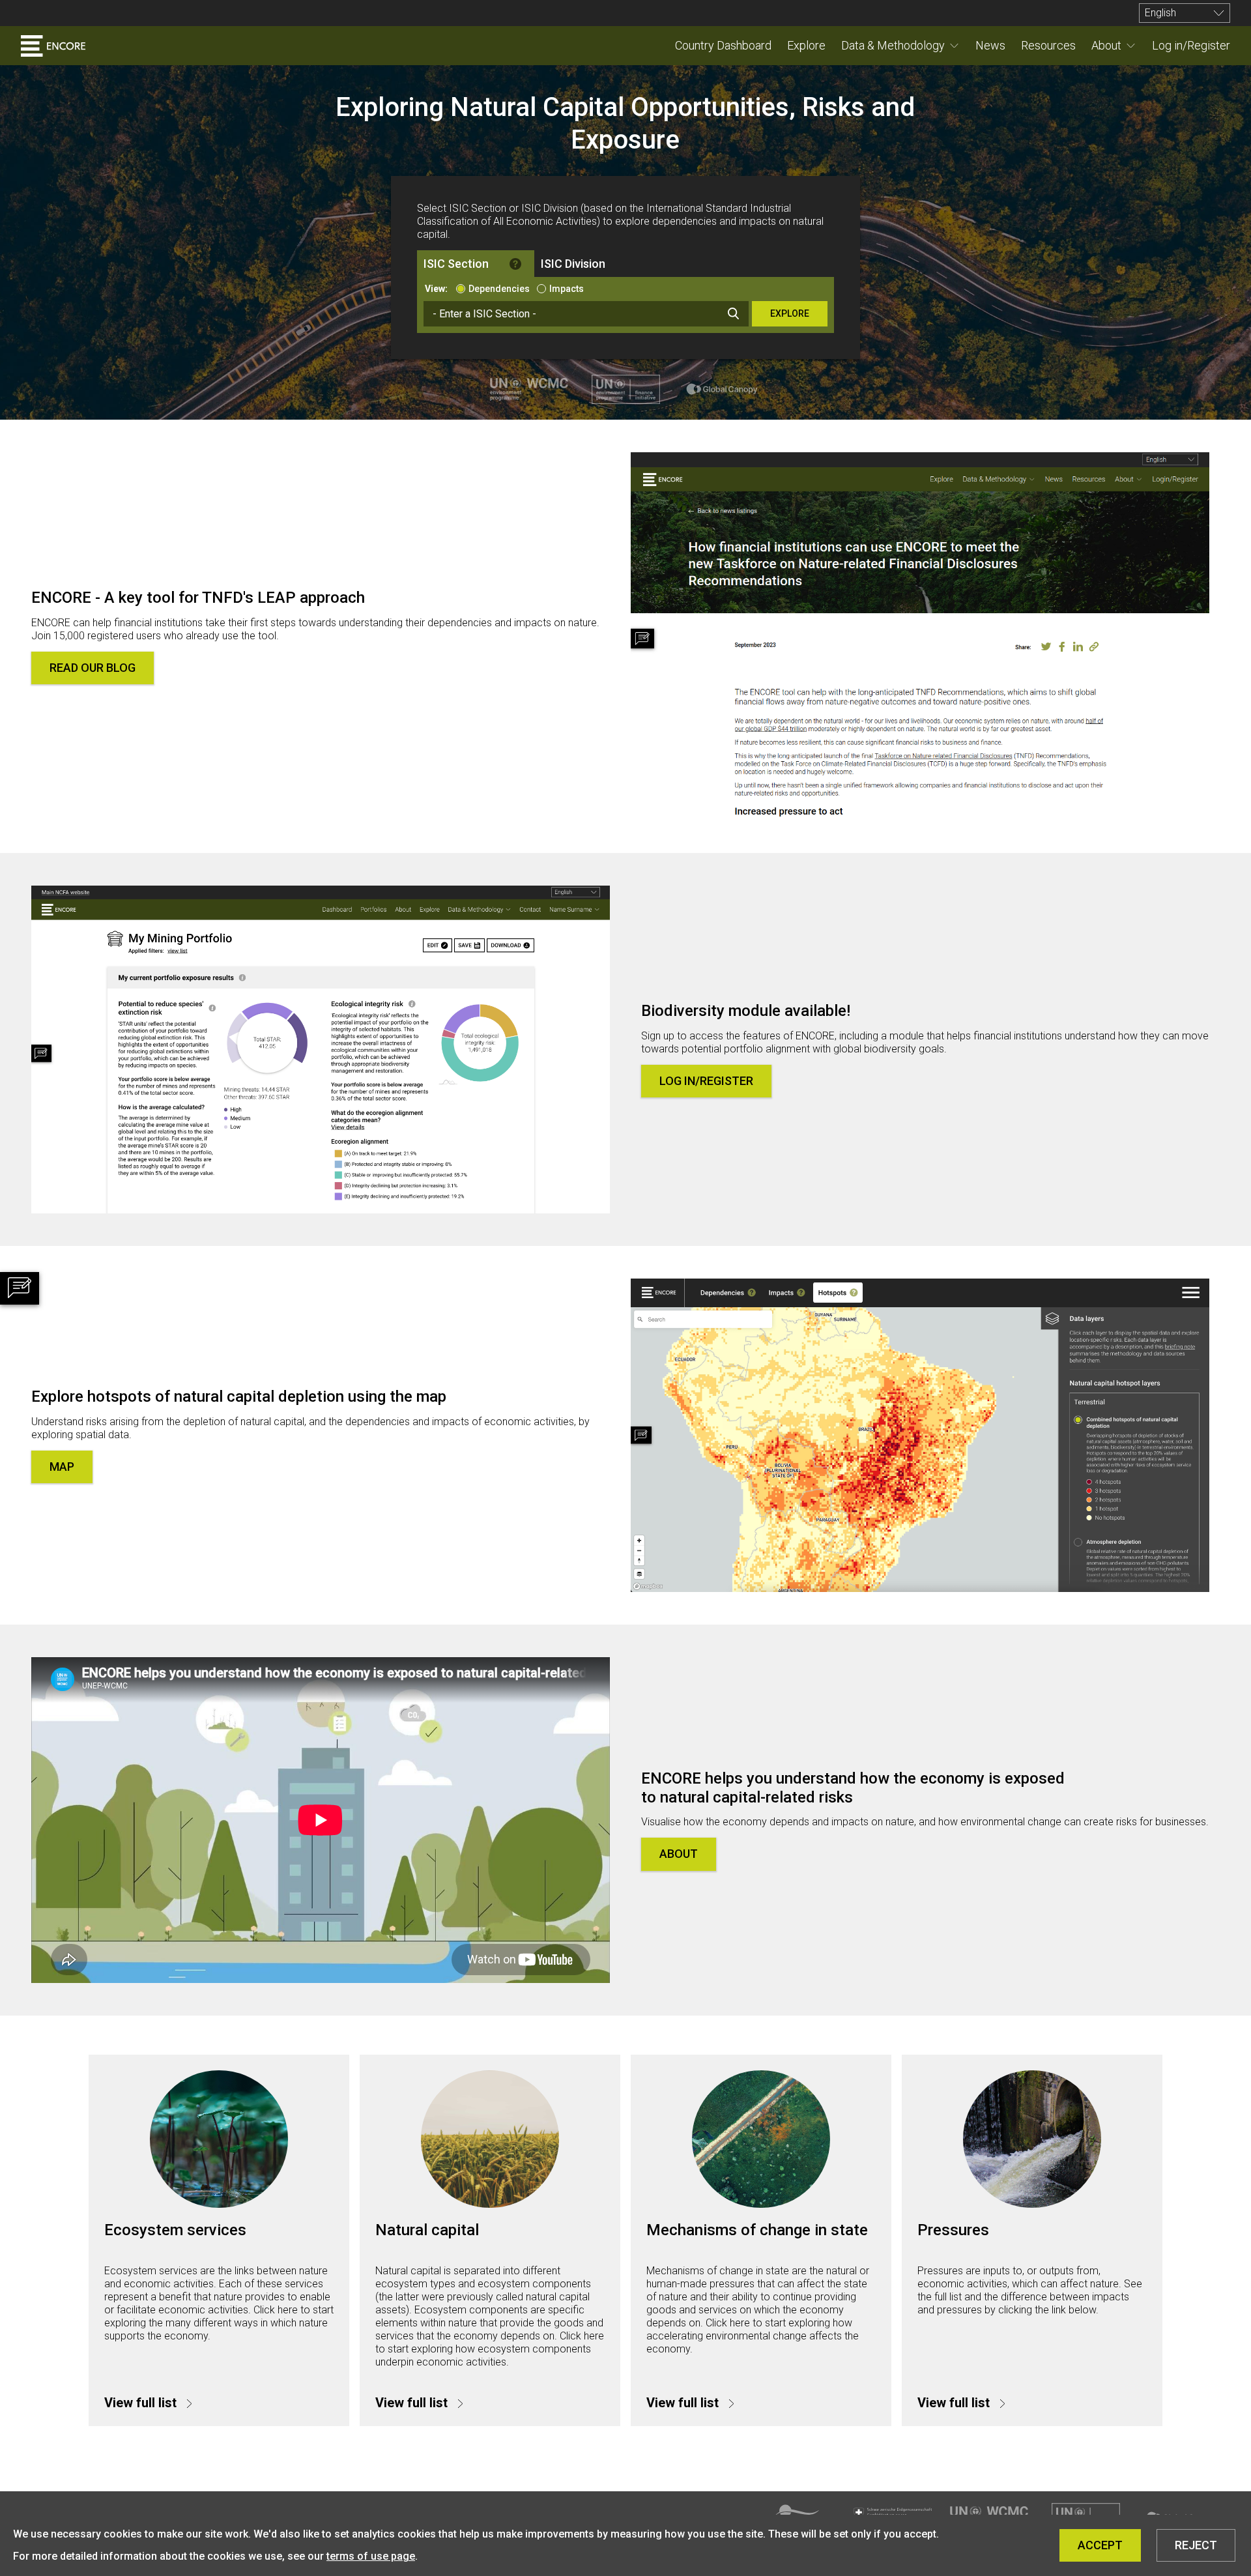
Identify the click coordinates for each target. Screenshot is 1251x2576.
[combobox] (586, 314)
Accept (1100, 2545)
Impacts (567, 289)
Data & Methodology (893, 45)
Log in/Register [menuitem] (1191, 45)
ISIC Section (456, 264)
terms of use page (371, 2556)
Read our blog (93, 668)
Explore (790, 313)
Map (62, 1467)
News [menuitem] (990, 45)
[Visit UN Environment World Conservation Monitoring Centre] (529, 389)
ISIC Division (573, 264)
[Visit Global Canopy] (722, 389)
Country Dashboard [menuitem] (723, 45)
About (1106, 45)
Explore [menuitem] (806, 45)
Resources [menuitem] (1048, 45)
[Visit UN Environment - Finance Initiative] (625, 389)
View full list (142, 2403)
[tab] (476, 264)
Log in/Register (706, 1081)
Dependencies (499, 289)
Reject (1196, 2545)
